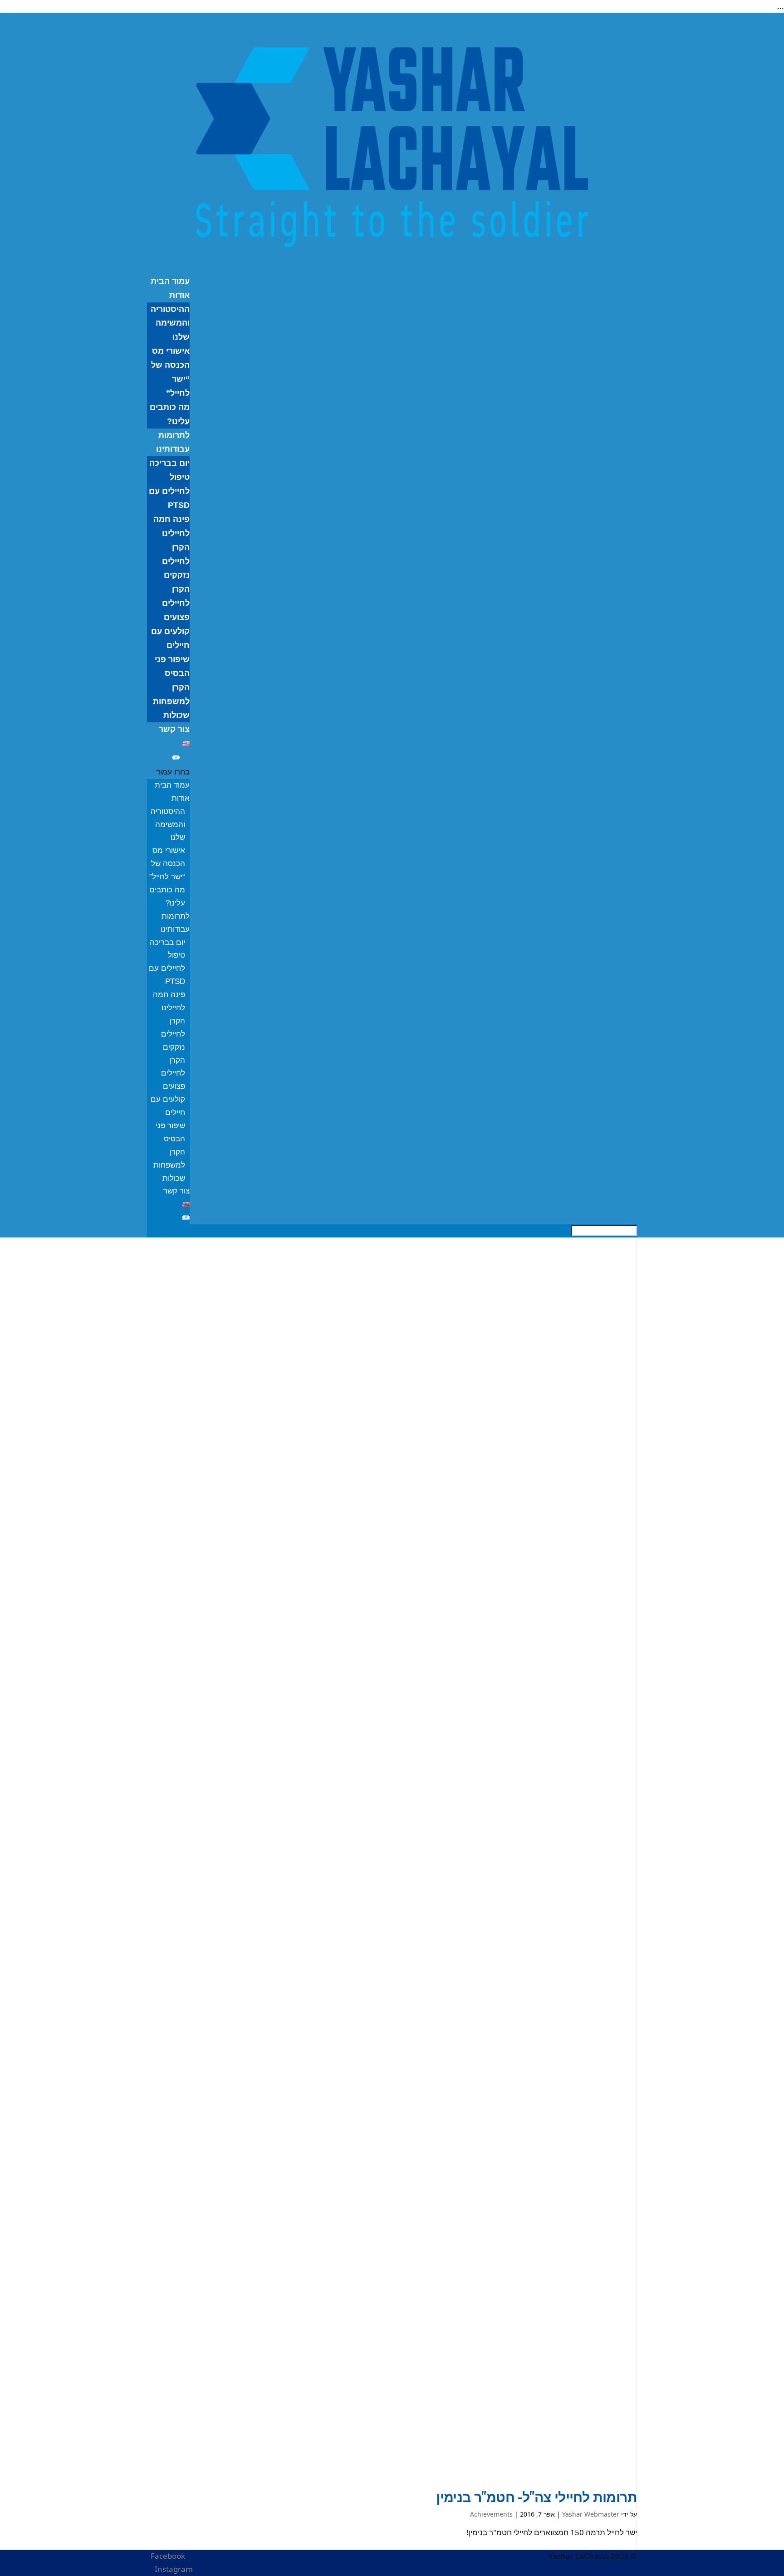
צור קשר (174, 729)
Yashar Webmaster (591, 2514)
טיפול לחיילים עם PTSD (169, 491)
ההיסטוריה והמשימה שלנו (170, 323)
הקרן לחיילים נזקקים (176, 561)
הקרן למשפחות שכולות (171, 701)
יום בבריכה (169, 463)
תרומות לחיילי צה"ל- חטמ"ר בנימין (537, 2496)
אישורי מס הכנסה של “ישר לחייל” (167, 864)
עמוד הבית (170, 281)
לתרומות (174, 435)
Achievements (491, 2514)
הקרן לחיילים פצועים (176, 603)
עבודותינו (173, 449)
